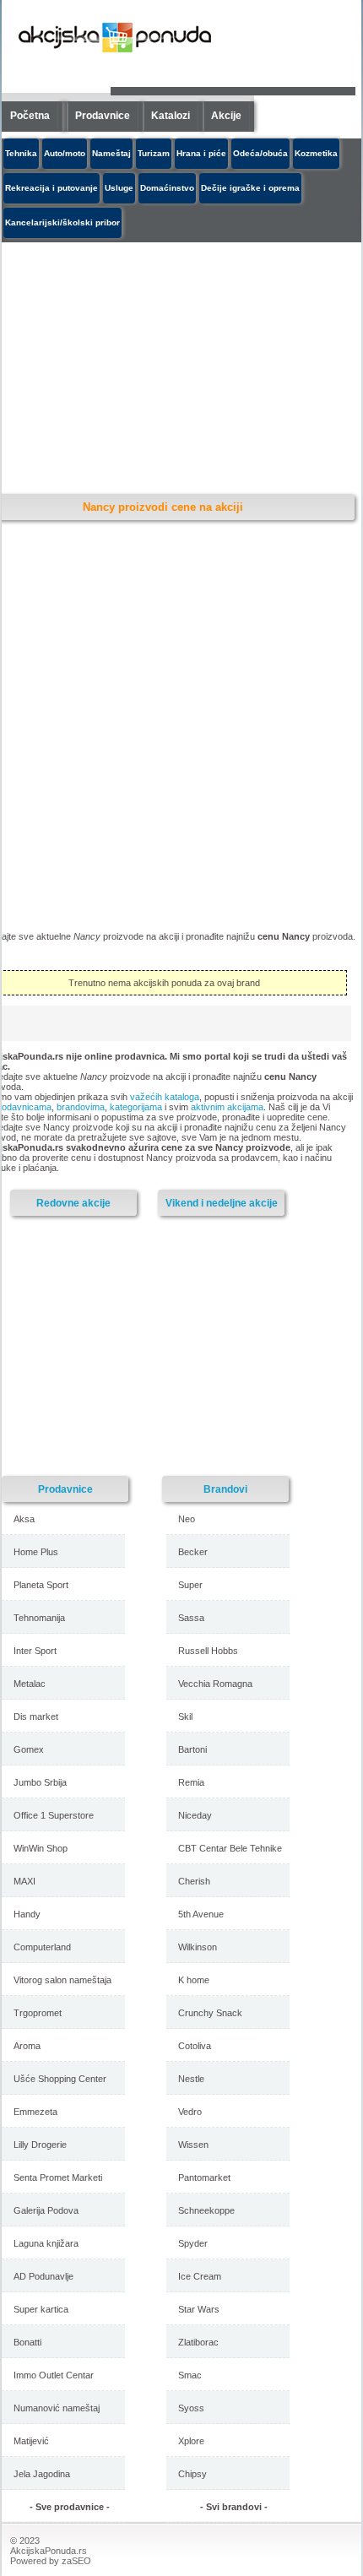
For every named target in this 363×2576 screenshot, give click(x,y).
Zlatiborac (198, 2342)
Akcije (226, 116)
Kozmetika (316, 153)
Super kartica (41, 2309)
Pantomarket (204, 2177)
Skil (185, 1716)
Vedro (190, 2112)
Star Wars (199, 2309)
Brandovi (225, 1489)
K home (194, 1980)
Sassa (191, 1618)
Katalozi (171, 116)
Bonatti (27, 2342)
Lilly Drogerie (40, 2145)
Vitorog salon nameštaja (62, 1980)
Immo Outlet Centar (54, 2375)
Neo (187, 1519)
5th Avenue (201, 1914)
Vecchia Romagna (215, 1684)
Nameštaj (111, 153)
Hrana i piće (201, 153)
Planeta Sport (41, 1585)
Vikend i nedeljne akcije (222, 1203)
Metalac (30, 1684)
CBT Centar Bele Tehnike (230, 1848)
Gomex (29, 1749)
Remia (191, 1782)
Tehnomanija (39, 1618)
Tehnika (21, 153)
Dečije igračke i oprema (250, 188)
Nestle (191, 2079)
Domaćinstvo (167, 188)
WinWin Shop (41, 1848)
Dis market (36, 1716)
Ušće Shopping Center (60, 2079)
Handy (27, 1914)
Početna (30, 116)
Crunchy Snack (210, 2013)
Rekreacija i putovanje (51, 188)
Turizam (154, 153)
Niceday (195, 1815)
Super (190, 1585)
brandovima (81, 1107)
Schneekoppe (206, 2210)
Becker (193, 1552)
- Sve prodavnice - (70, 2507)
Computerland (42, 1947)
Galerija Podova (46, 2210)
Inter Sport (35, 1651)
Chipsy (192, 2474)
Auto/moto (65, 153)
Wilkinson (198, 1947)
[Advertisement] (149, 1345)
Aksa (24, 1519)
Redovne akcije (73, 1203)
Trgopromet (38, 2013)
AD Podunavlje (43, 2276)
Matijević (31, 2441)
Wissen (193, 2145)
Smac (190, 2375)
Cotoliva (195, 2046)
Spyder (193, 2243)
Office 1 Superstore (54, 1815)
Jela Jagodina (42, 2474)
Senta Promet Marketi (58, 2177)
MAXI (24, 1881)
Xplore (191, 2441)
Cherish (194, 1881)
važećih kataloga (165, 1097)
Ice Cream (200, 2276)
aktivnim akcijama (227, 1107)
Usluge (119, 188)
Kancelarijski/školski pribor (62, 222)
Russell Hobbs (208, 1651)
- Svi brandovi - (234, 2507)
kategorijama (136, 1107)
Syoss (191, 2408)
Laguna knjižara (46, 2243)
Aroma (27, 2046)
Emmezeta (35, 2112)
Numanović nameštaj (57, 2408)
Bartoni (192, 1749)
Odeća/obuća (260, 153)
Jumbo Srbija (40, 1782)
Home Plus (36, 1552)
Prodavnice (103, 116)
